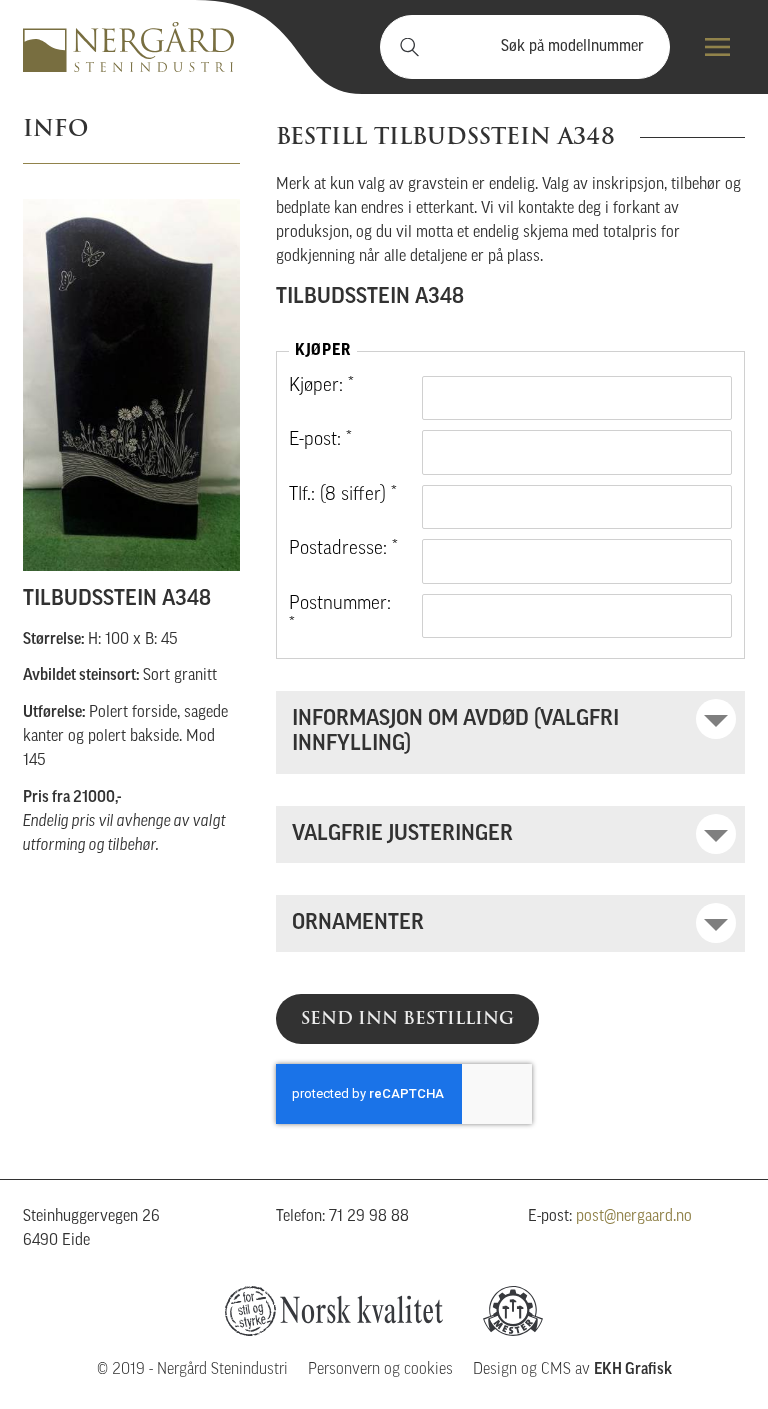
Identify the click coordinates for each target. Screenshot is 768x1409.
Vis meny (717, 47)
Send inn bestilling (407, 1018)
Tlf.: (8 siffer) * (343, 495)
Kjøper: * (321, 386)
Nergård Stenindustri (128, 47)
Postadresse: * (343, 549)
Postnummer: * (340, 615)
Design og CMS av (572, 1370)
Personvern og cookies (380, 1370)
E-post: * (320, 440)
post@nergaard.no (634, 1217)
